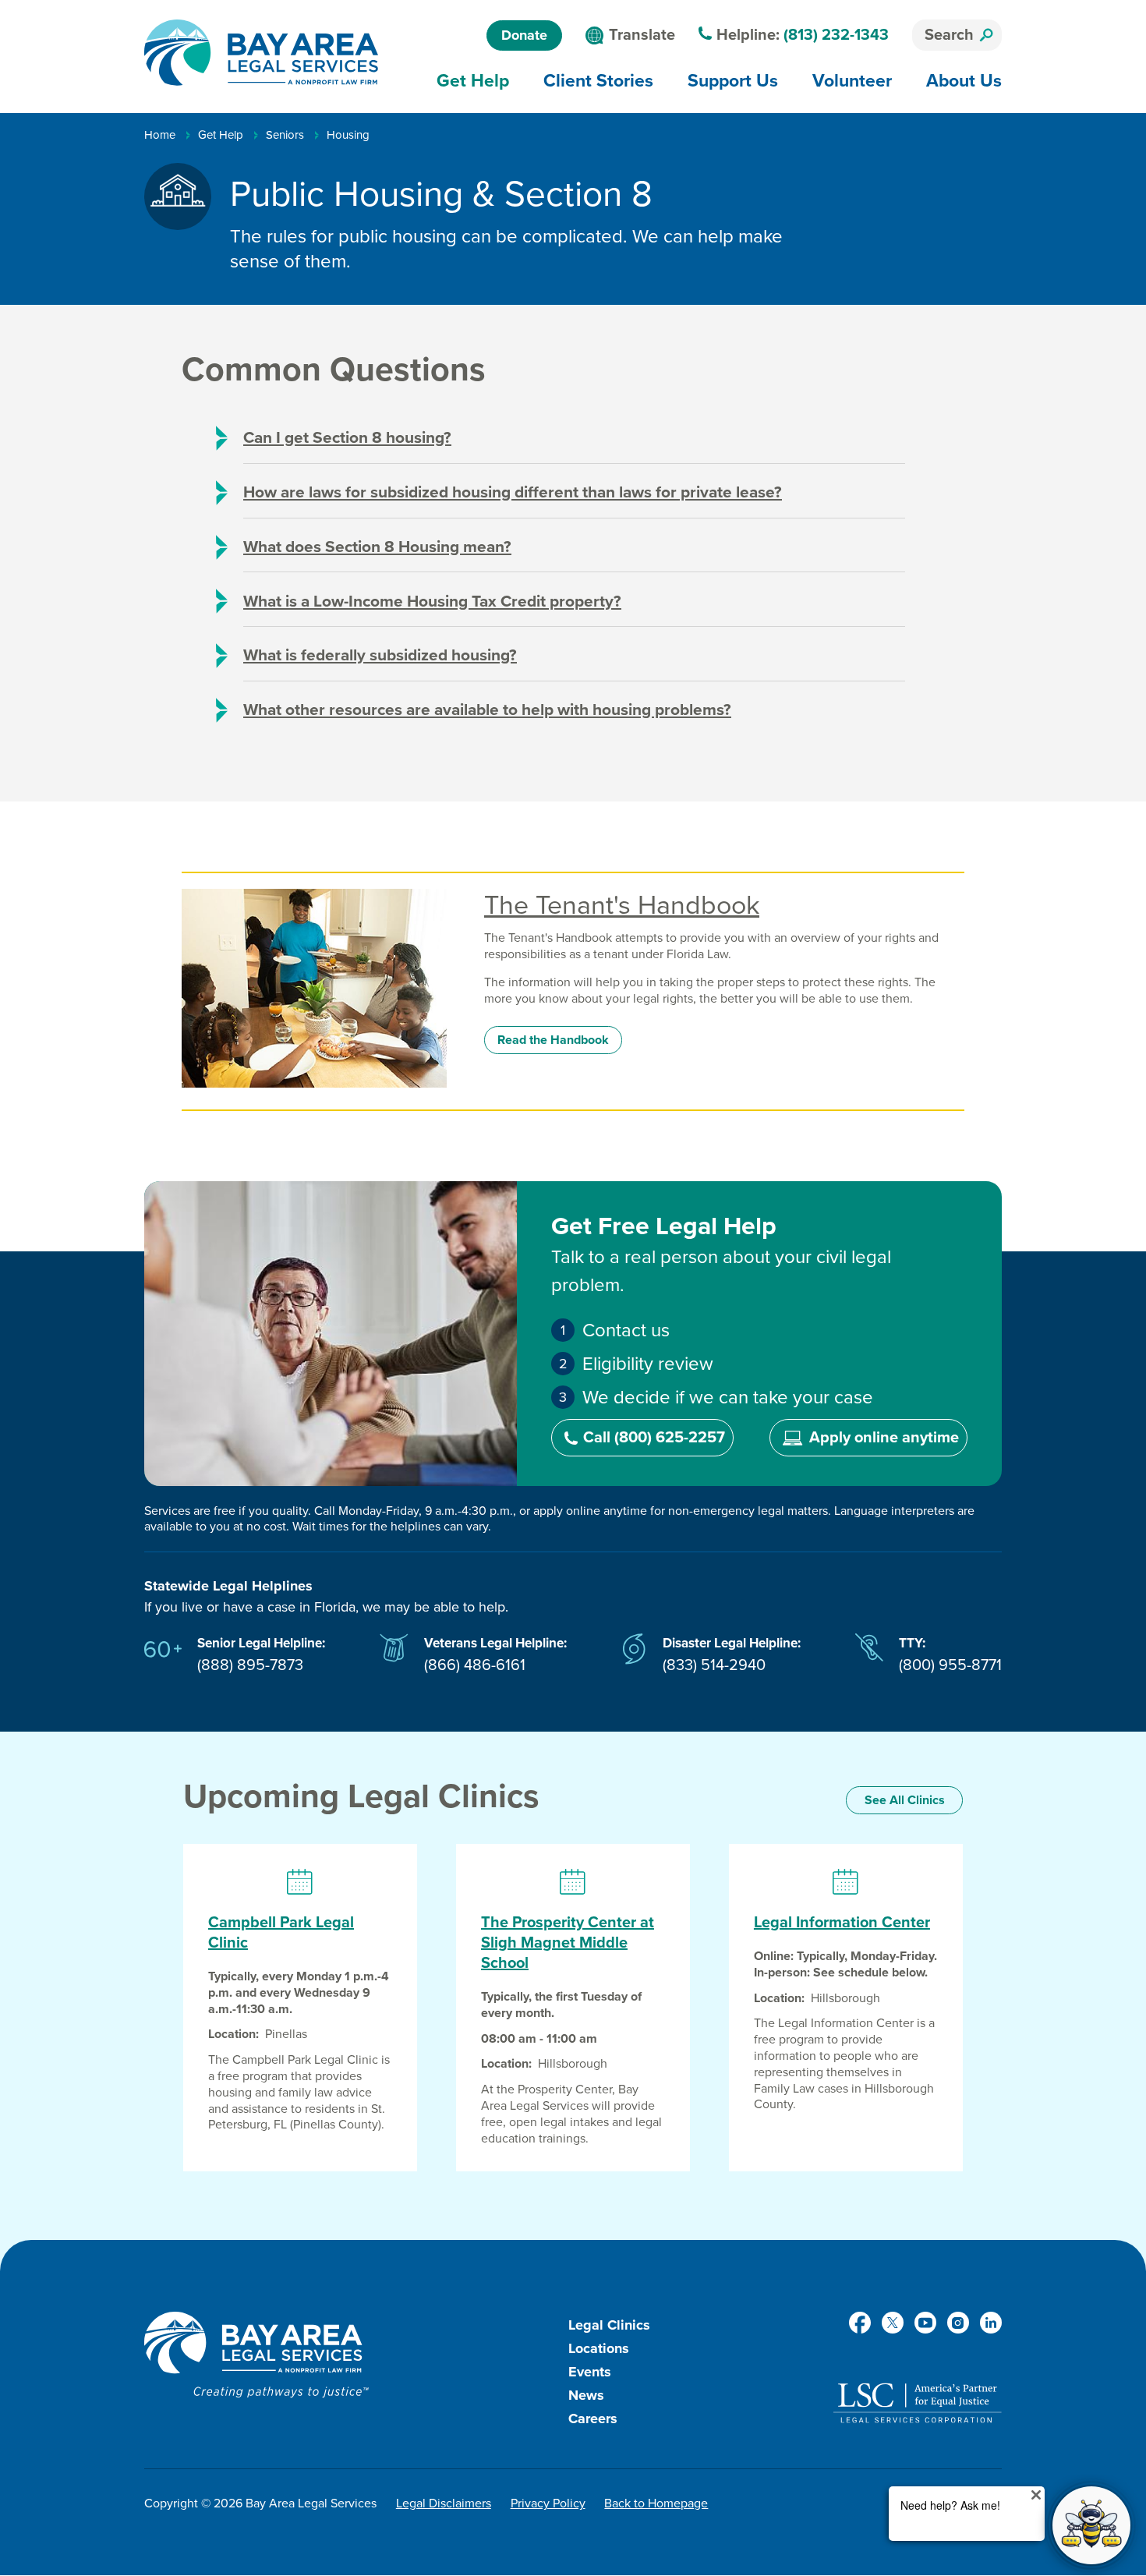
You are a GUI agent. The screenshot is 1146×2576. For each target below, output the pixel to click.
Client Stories (598, 80)
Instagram (958, 2323)
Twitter (893, 2323)
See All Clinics (905, 1800)
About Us (964, 80)
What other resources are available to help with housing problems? (487, 710)
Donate (524, 35)
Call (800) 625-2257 (654, 1438)
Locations (599, 2348)
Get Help (473, 80)
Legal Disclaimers (444, 2503)
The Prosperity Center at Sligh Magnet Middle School (568, 1943)
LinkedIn (991, 2323)
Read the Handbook (553, 1040)
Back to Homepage (656, 2503)
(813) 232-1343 (836, 35)
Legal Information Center (842, 1923)
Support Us (733, 80)
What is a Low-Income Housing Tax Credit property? (432, 602)
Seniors (285, 135)
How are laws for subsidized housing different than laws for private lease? (513, 492)
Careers (593, 2419)
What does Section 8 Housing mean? (377, 547)
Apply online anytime (884, 1438)
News (586, 2395)
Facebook (860, 2323)
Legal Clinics (609, 2325)
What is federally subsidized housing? (380, 655)
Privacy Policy (548, 2503)
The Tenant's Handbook (622, 906)
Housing (348, 135)
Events (590, 2372)
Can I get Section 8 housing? (347, 438)
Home (160, 135)
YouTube (925, 2323)
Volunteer (852, 80)
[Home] (261, 53)
